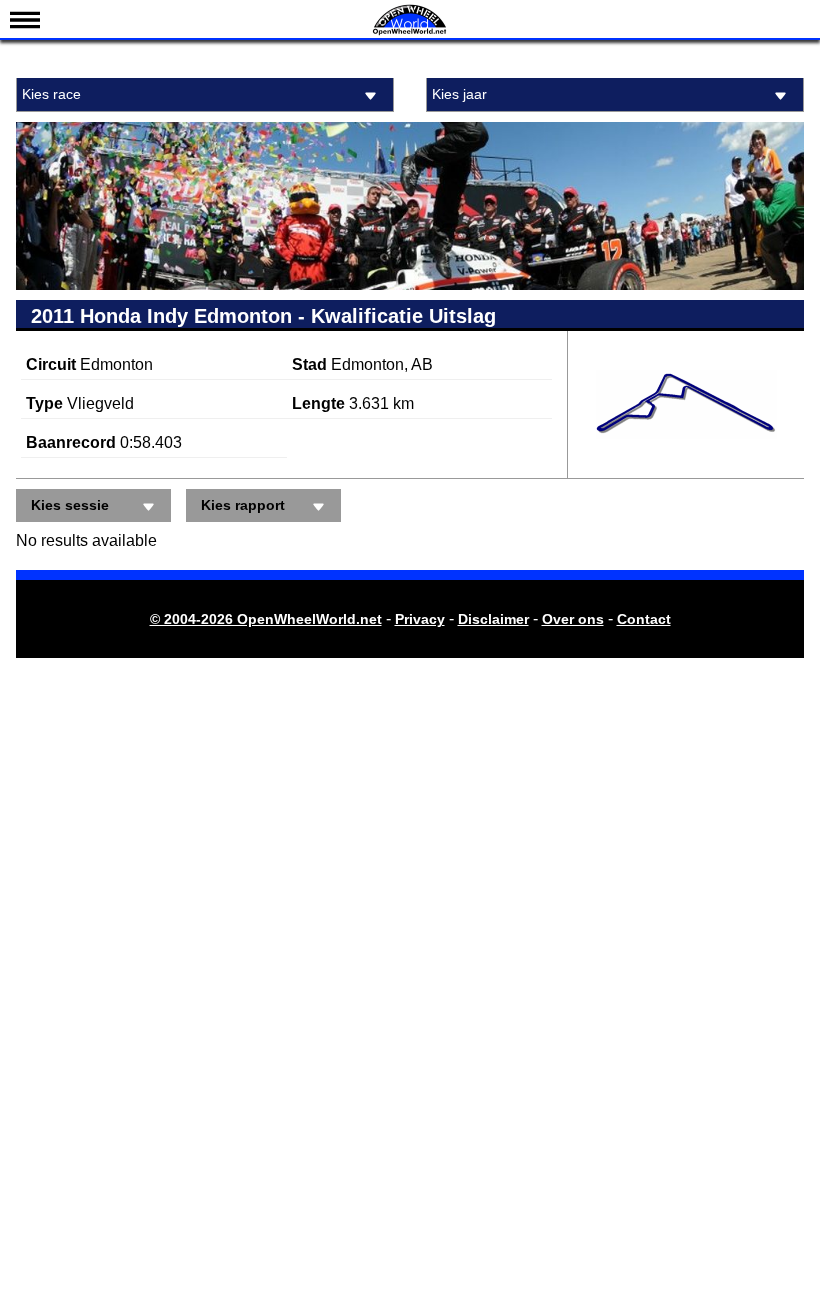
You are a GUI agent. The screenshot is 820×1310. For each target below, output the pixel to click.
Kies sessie (70, 505)
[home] (410, 32)
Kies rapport (243, 505)
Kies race (51, 94)
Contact (644, 619)
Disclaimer (493, 619)
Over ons (573, 619)
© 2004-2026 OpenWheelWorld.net (266, 619)
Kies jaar (459, 94)
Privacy (420, 619)
